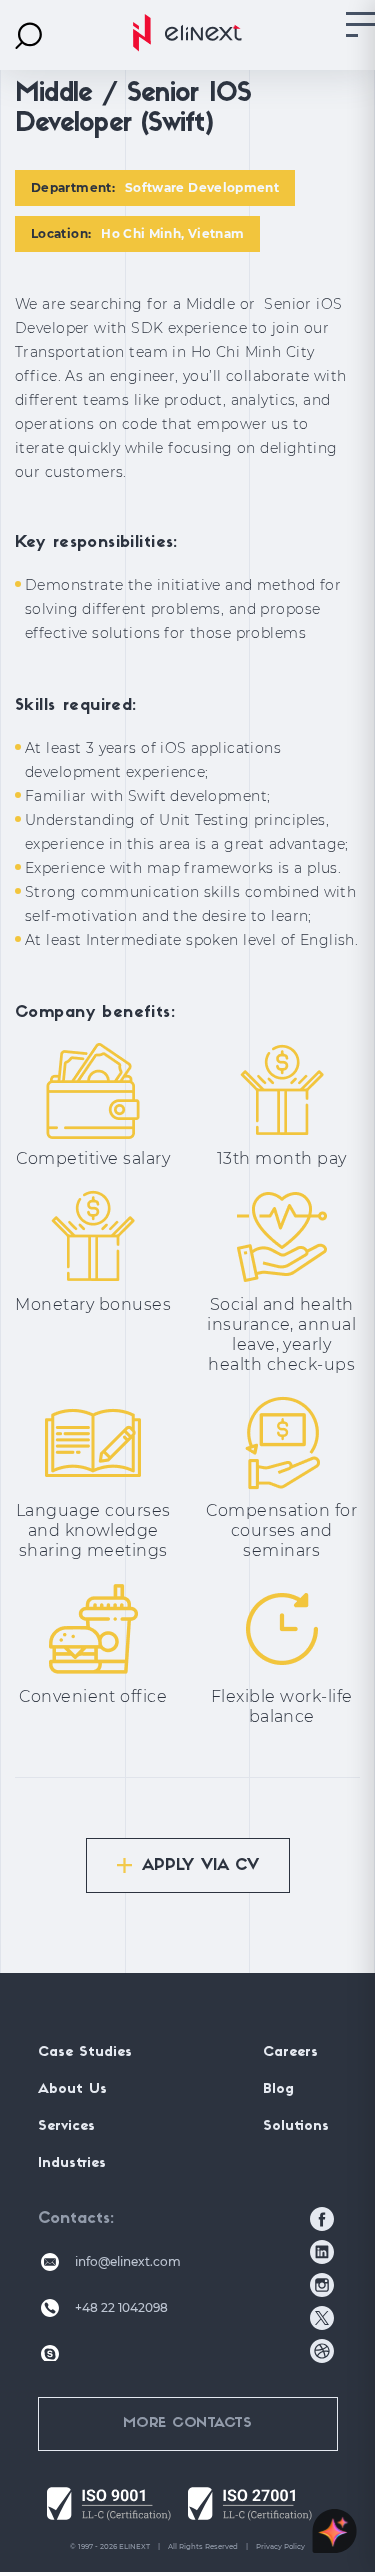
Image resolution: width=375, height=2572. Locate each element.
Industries (72, 2163)
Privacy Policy (280, 2546)
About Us (72, 2089)
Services (66, 2126)
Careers (290, 2052)
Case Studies (85, 2052)
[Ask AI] (335, 2532)
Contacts (74, 2219)
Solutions (296, 2126)
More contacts (187, 2423)
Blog (278, 2089)
